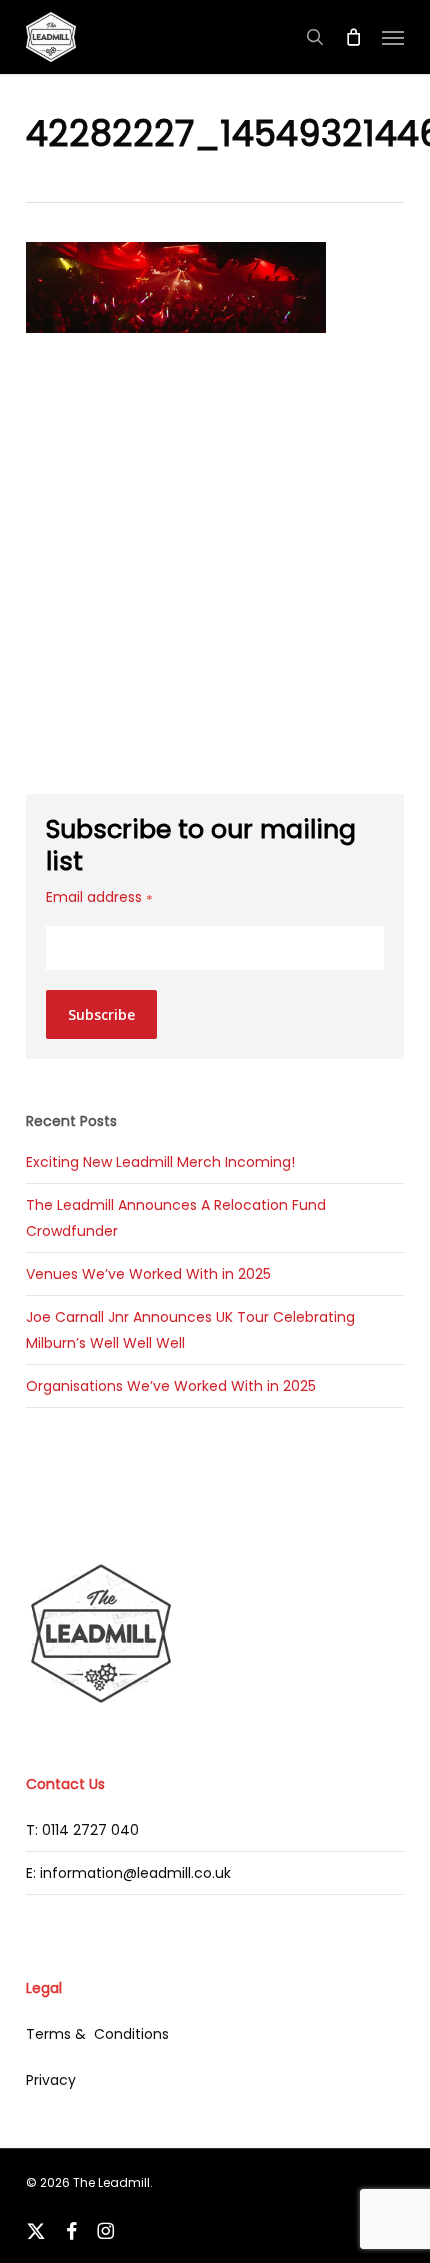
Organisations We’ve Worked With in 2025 (171, 1386)
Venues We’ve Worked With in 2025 (148, 1274)
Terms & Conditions (97, 2034)
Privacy (51, 2080)
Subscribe (101, 1014)
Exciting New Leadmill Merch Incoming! (160, 1162)
